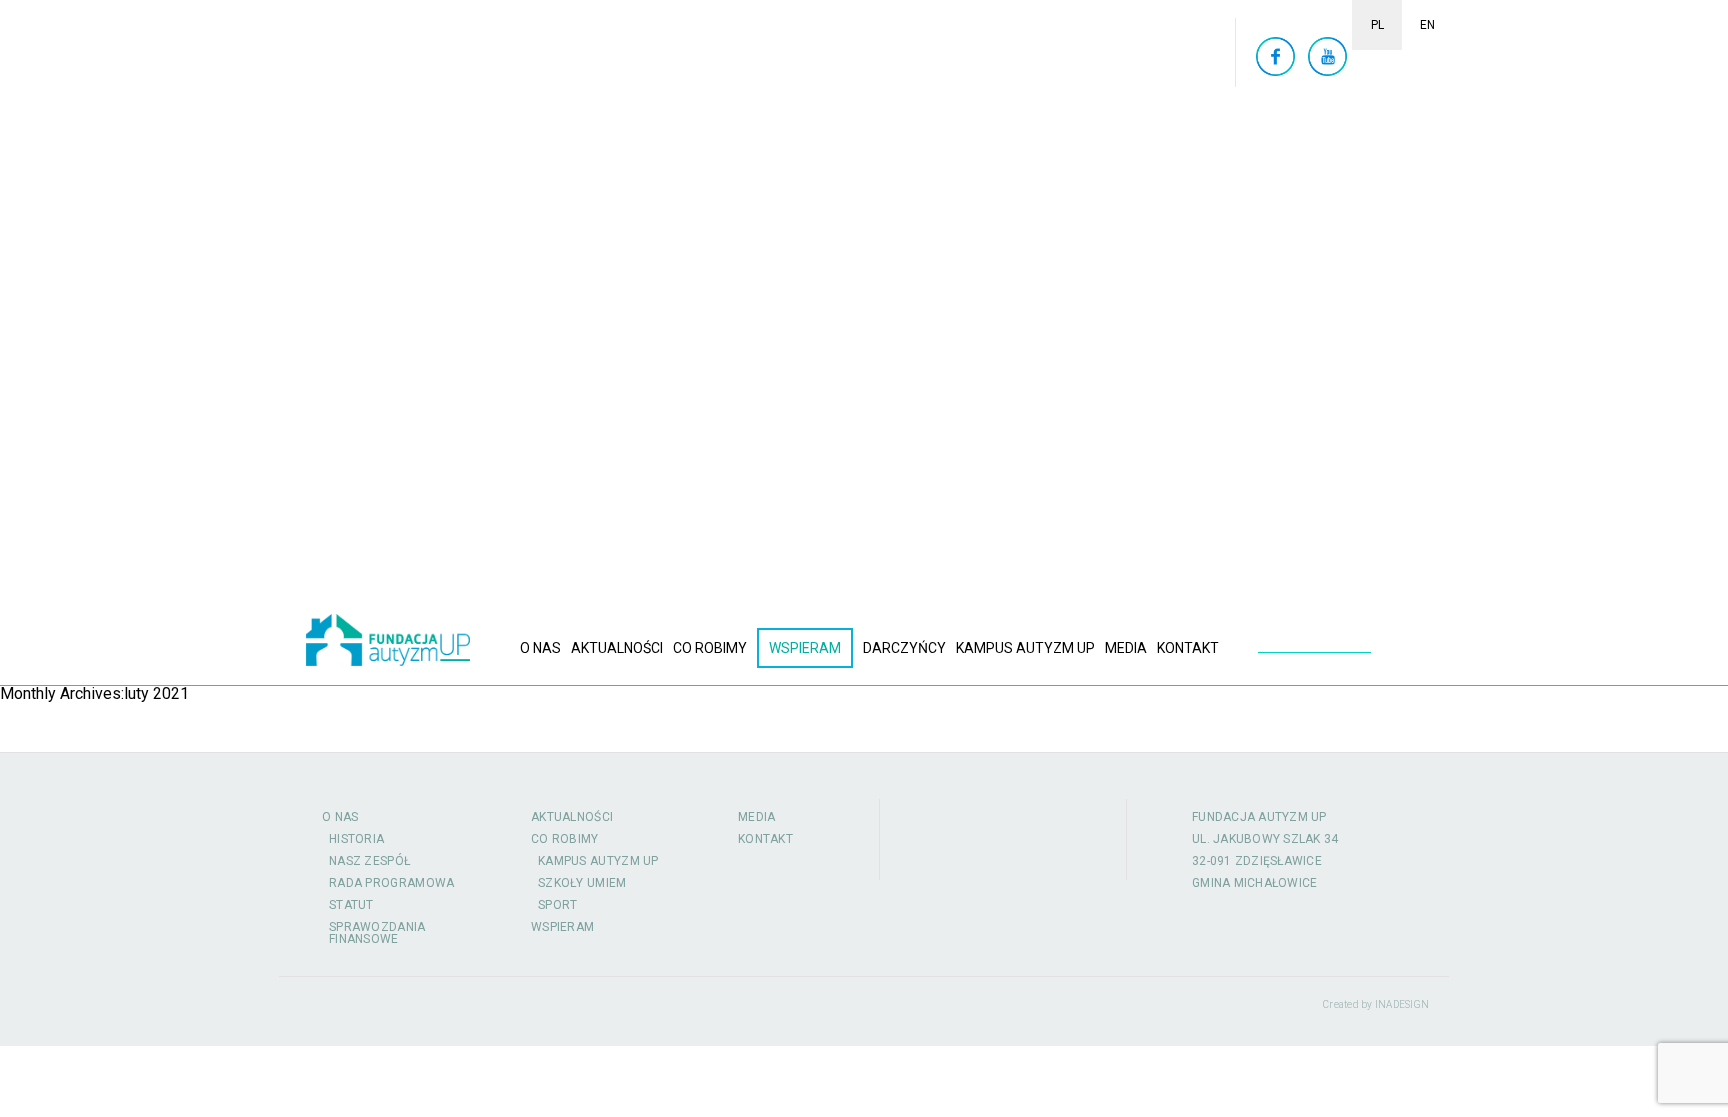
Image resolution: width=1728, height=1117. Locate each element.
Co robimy (710, 648)
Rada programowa (392, 883)
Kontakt (1188, 648)
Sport (558, 905)
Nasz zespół (369, 861)
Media (1126, 648)
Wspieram (805, 648)
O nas (540, 648)
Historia (356, 839)
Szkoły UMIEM (582, 883)
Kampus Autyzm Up (1025, 648)
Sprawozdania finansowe (377, 933)
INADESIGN (1402, 1004)
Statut (351, 905)
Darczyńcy (904, 648)
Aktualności (617, 648)
